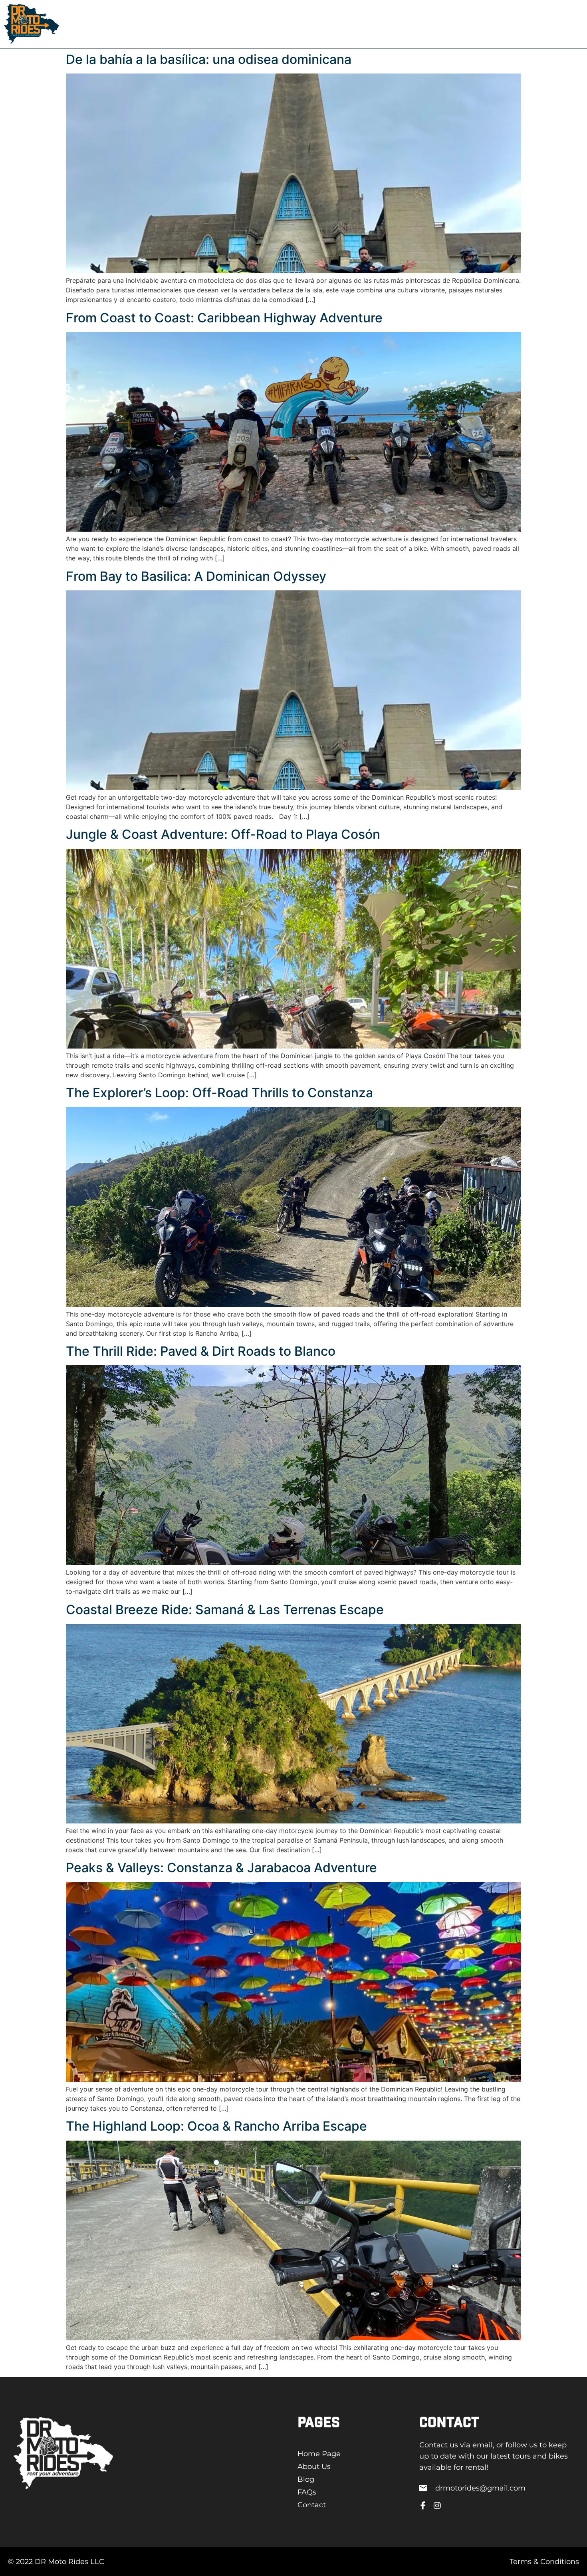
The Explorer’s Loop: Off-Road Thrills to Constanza (219, 1093)
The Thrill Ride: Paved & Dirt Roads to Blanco (201, 1351)
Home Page (115, 24)
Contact (252, 24)
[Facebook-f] (423, 2506)
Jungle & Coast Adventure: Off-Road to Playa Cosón (223, 834)
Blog (193, 24)
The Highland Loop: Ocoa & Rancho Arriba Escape (216, 2126)
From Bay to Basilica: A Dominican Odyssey (196, 576)
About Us (159, 24)
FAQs (219, 24)
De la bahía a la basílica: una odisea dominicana (209, 59)
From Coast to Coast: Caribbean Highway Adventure (224, 318)
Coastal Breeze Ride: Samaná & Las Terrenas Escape (225, 1610)
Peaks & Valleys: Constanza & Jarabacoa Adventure (221, 1868)
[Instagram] (437, 2506)
